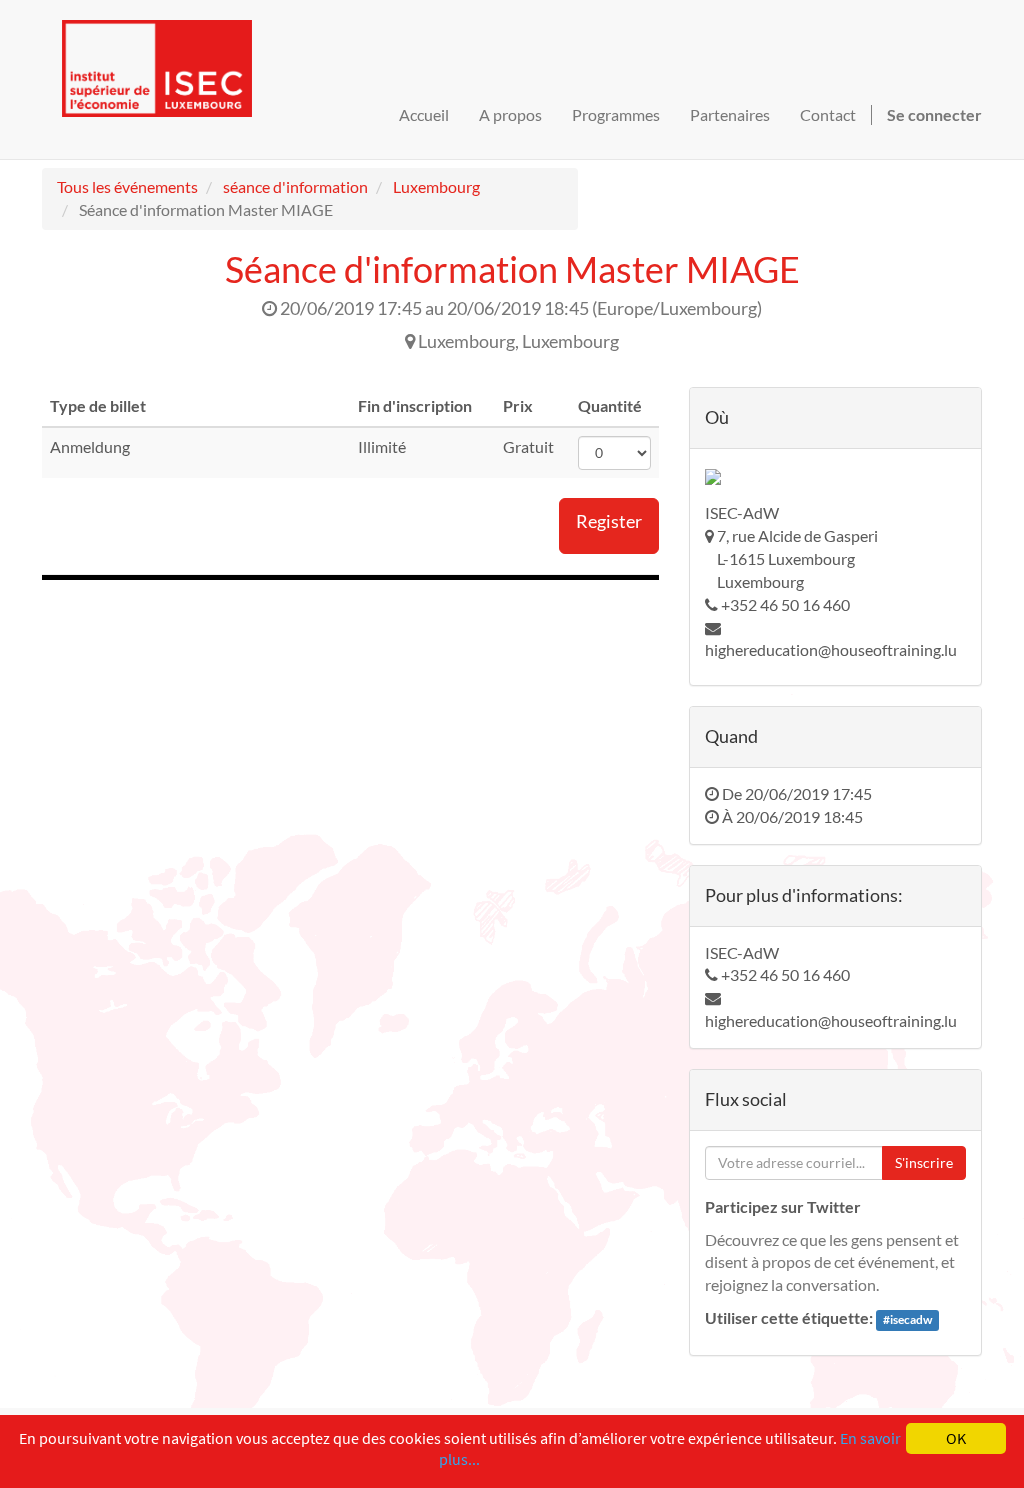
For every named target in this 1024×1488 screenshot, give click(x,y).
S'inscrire (924, 1162)
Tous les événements (127, 186)
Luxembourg (436, 186)
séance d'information (295, 186)
